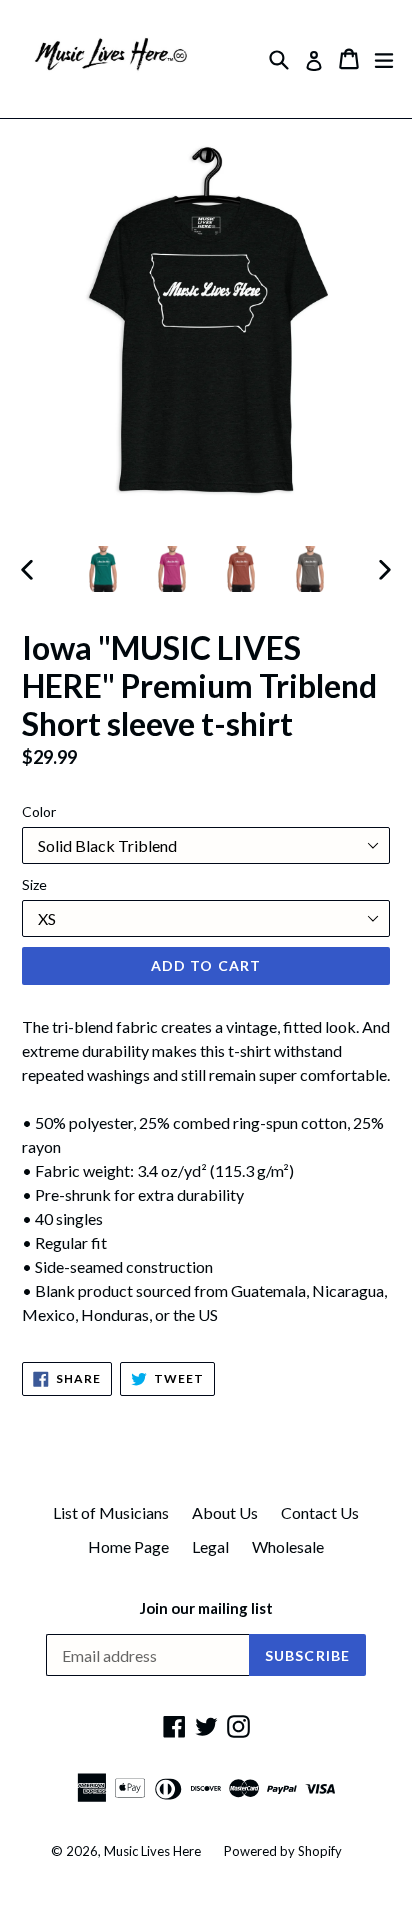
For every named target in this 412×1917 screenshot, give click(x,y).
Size (34, 884)
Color (39, 811)
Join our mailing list (206, 1608)
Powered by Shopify (283, 1851)
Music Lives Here (152, 1851)
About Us (225, 1512)
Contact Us (320, 1512)
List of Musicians (111, 1512)
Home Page (128, 1546)
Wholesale (288, 1546)
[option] (102, 569)
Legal (210, 1546)
